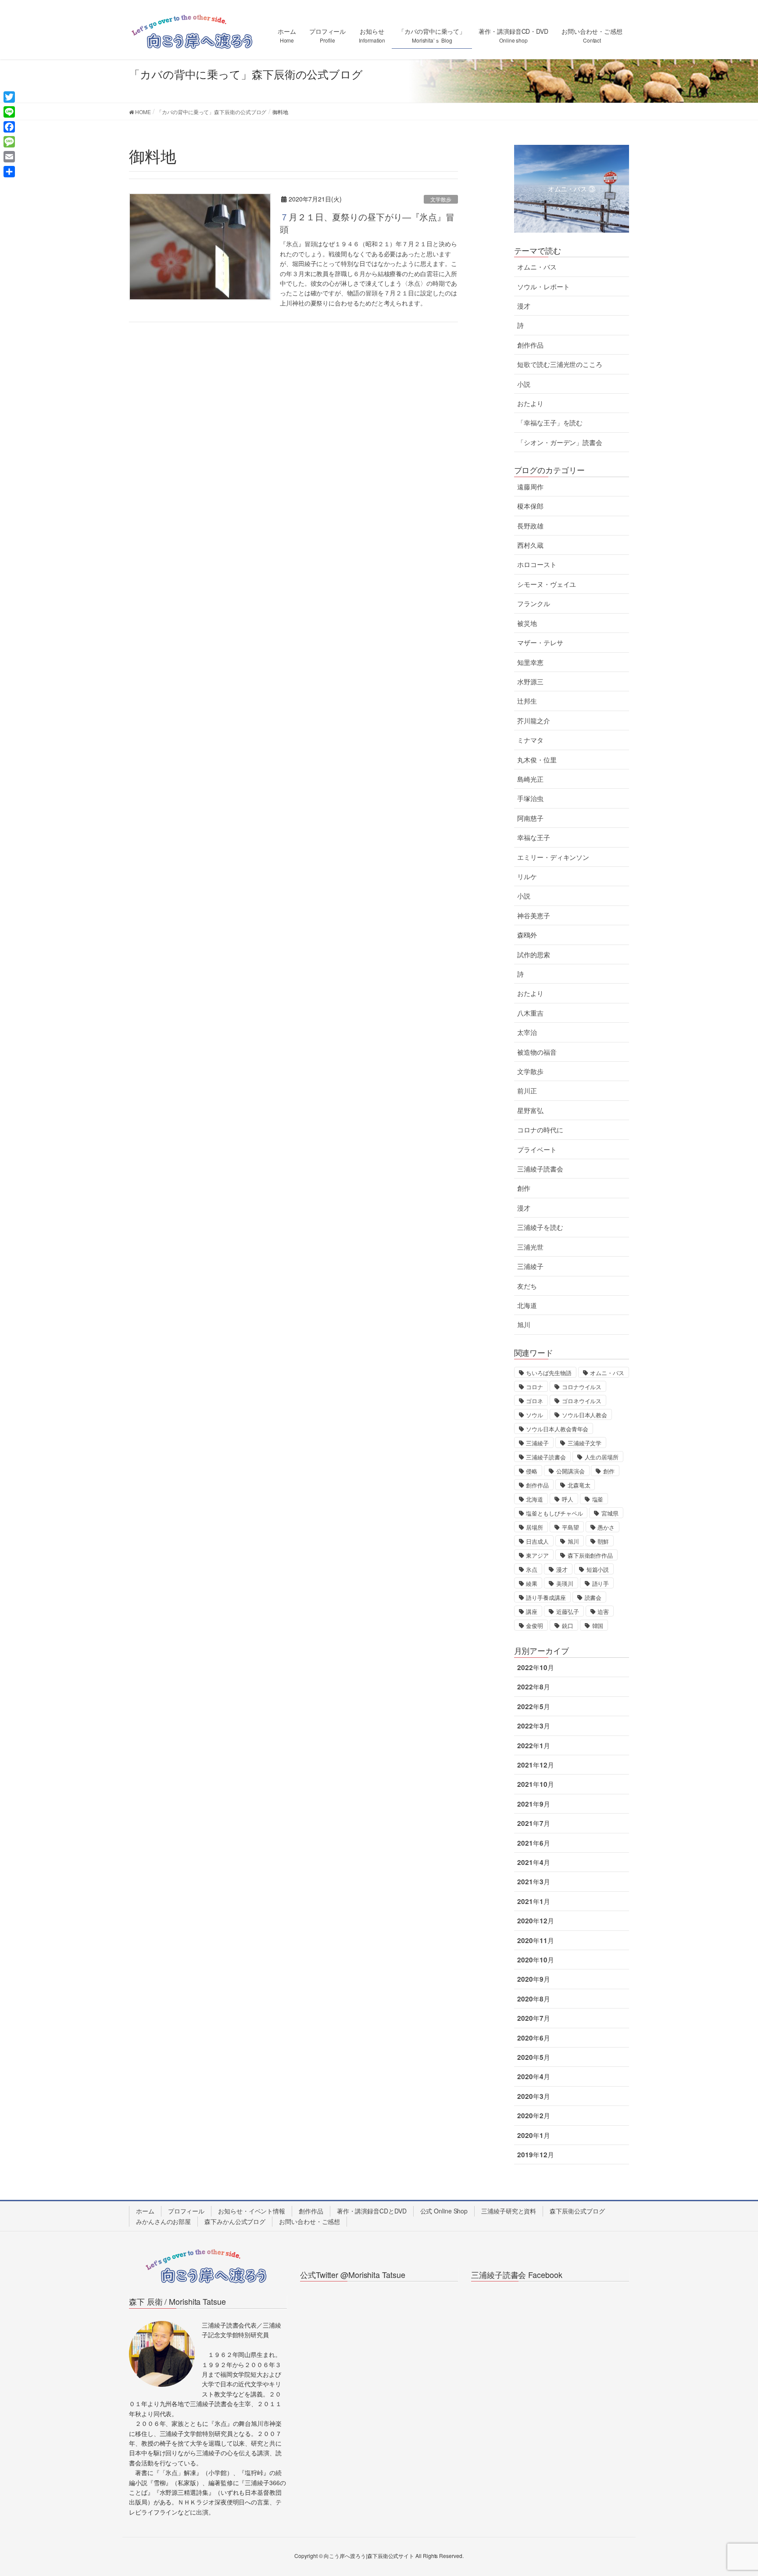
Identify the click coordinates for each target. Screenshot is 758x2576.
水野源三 (530, 682)
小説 (524, 384)
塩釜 (598, 1499)
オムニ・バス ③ (572, 189)
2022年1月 (533, 1746)
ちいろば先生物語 (549, 1373)
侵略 (532, 1471)
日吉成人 (537, 1541)
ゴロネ (535, 1401)
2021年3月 (533, 1882)
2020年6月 (533, 2038)
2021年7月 (533, 1823)
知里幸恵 (530, 662)
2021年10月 (535, 1784)
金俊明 (535, 1626)
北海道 (527, 1305)
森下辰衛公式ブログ (577, 2211)
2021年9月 (533, 1804)
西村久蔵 (530, 545)
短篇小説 (598, 1569)
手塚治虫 (530, 798)
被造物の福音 (537, 1052)
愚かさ (606, 1527)
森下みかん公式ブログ (235, 2221)
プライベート (537, 1150)
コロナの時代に (540, 1130)
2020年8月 (533, 1999)
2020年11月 (535, 1940)
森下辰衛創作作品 (590, 1555)
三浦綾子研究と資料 (509, 2211)
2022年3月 (533, 1726)
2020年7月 (533, 2018)
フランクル (534, 604)
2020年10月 (535, 1960)
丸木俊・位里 (537, 760)
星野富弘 (530, 1110)
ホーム (145, 2211)
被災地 (527, 623)
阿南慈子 (530, 818)
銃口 (568, 1626)
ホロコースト (537, 564)
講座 (532, 1611)
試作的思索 (534, 955)
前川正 (527, 1091)
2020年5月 (533, 2057)
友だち (527, 1286)
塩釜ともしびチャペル (554, 1513)
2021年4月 (533, 1862)
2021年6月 (533, 1843)
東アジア (537, 1555)
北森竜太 (579, 1485)
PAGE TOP (732, 2491)
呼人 (568, 1499)
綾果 (532, 1583)
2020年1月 (533, 2135)
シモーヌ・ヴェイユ (547, 584)
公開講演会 (570, 1471)
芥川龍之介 (534, 721)
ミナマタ (530, 740)
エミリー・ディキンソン (553, 857)
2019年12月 (535, 2155)
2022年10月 (535, 1667)
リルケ (527, 877)
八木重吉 (530, 1013)
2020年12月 (535, 1921)
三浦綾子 (530, 1266)
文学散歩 (441, 199)
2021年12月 (535, 1765)
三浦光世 (530, 1247)
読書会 (593, 1597)
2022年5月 (533, 1707)
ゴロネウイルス (582, 1401)
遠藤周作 (530, 487)
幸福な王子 (534, 837)
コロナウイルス (582, 1387)
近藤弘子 (568, 1611)
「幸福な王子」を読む (550, 423)
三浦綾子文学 (585, 1443)
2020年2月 (533, 2116)
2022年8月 (533, 1687)
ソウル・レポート (543, 287)
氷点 (532, 1569)
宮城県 (610, 1513)
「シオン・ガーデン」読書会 (560, 442)
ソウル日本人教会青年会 (557, 1429)
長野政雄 (530, 526)
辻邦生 (527, 701)
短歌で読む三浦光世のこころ (560, 364)
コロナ (535, 1387)
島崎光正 (530, 779)
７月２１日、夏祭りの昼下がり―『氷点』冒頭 (367, 223)
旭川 (524, 1325)
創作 (524, 1188)
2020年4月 (533, 2077)
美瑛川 (565, 1583)
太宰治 (527, 1032)
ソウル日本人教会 (585, 1415)
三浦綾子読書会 (540, 1169)
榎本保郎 (530, 506)
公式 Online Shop (444, 2211)
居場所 (535, 1527)
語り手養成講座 (546, 1597)
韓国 (598, 1626)
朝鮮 (603, 1541)
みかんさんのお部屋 (163, 2221)
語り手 (601, 1583)
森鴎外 (527, 935)
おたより (530, 403)
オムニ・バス (537, 267)
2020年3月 (533, 2096)
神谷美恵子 (534, 916)
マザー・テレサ (540, 643)
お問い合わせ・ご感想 (309, 2221)
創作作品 (530, 345)
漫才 (524, 306)
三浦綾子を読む (540, 1227)
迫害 (603, 1611)
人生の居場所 (602, 1457)
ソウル (535, 1415)
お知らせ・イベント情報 (252, 2211)
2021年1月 (533, 1901)
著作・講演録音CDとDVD (372, 2211)
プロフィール (186, 2211)
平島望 (570, 1527)
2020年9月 (533, 1979)
